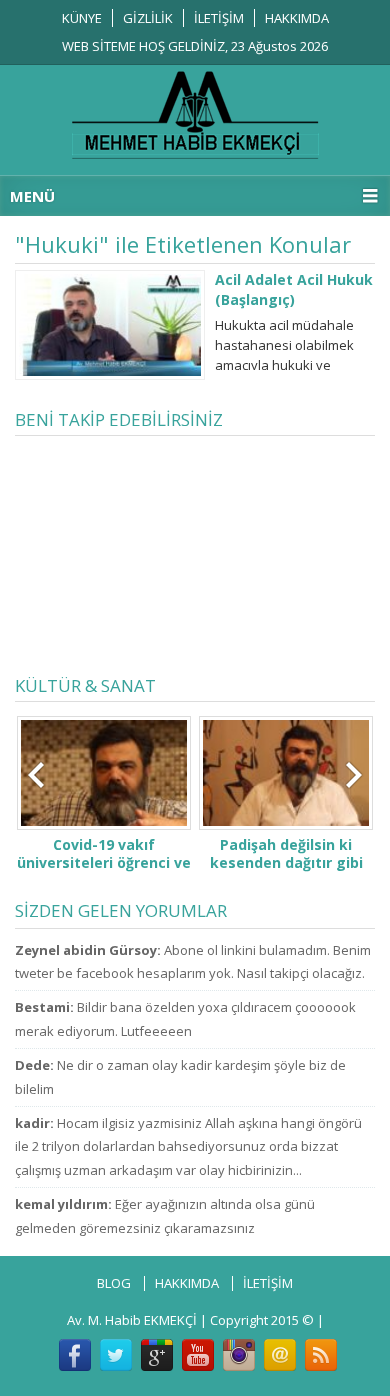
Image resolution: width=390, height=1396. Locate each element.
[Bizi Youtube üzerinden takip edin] (198, 1355)
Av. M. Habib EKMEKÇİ (132, 1320)
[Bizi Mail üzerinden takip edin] (280, 1355)
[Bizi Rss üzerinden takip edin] (321, 1355)
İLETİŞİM (219, 18)
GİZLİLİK (148, 18)
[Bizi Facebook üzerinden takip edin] (75, 1355)
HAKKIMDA (297, 18)
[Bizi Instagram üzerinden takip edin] (239, 1355)
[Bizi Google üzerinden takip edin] (157, 1355)
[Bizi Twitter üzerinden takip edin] (116, 1355)
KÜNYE (82, 18)
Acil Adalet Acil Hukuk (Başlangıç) (294, 289)
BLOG (114, 1283)
